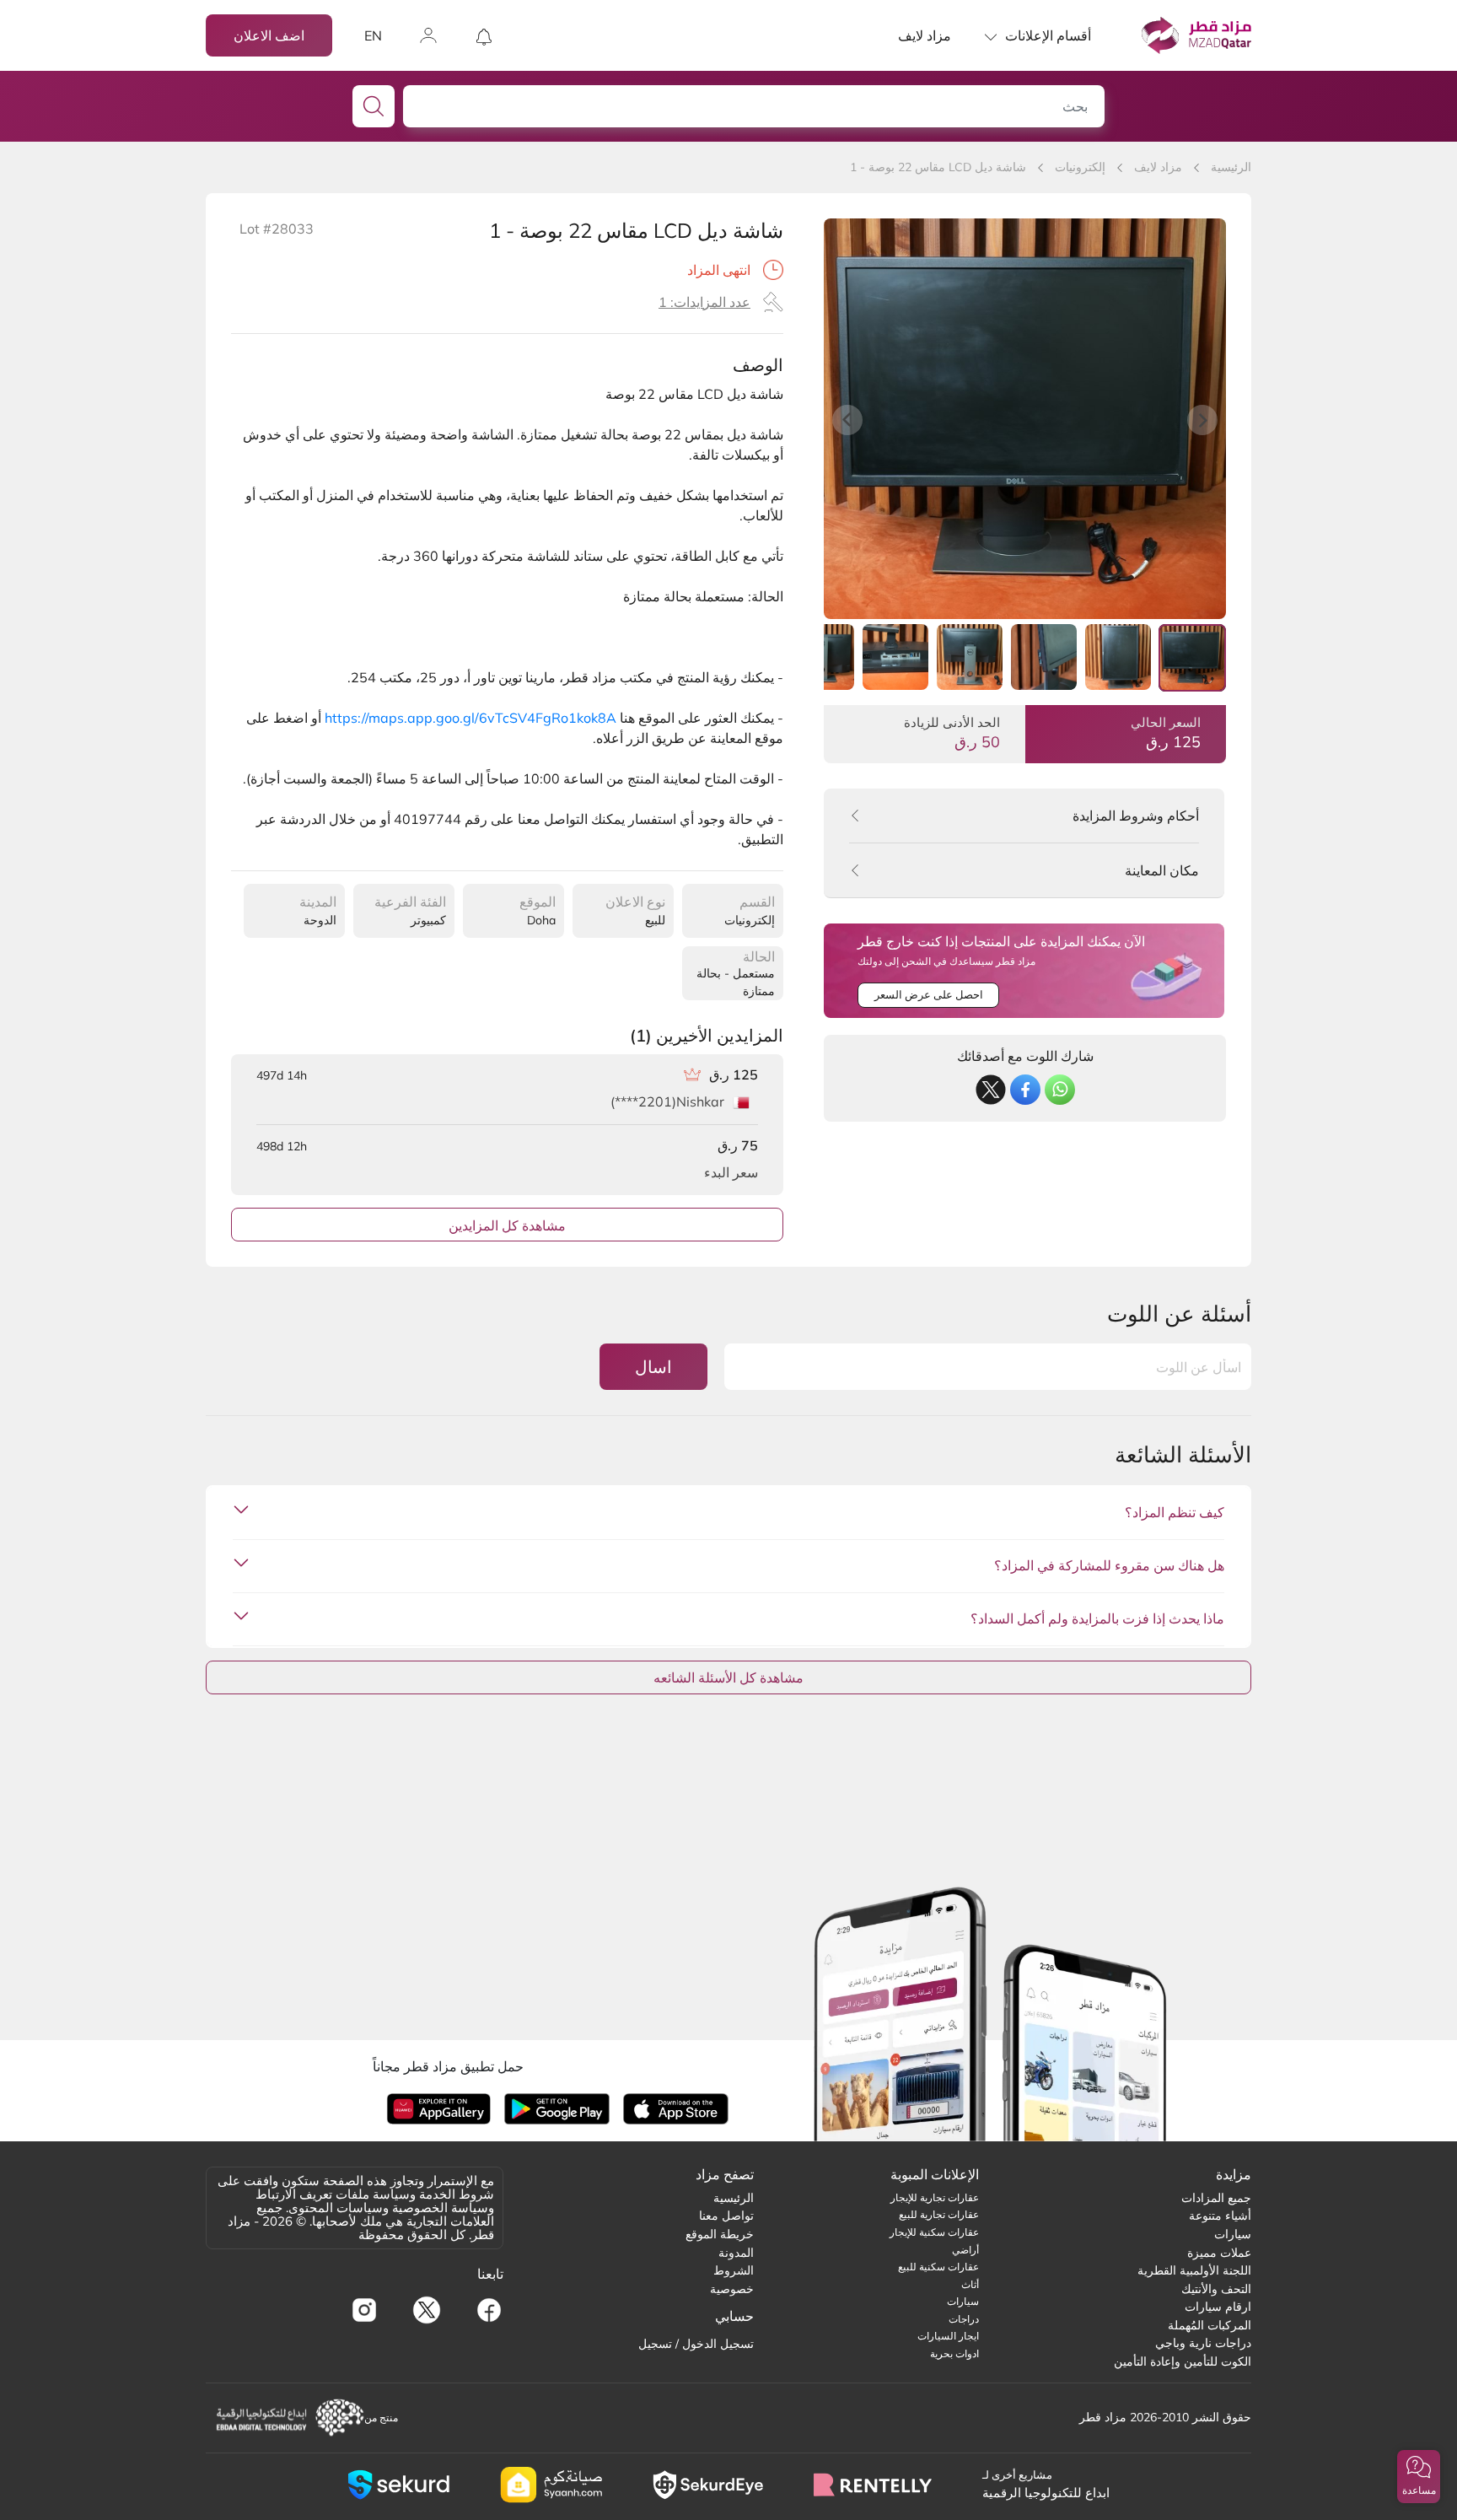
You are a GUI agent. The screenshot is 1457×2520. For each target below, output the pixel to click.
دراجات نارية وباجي (1203, 2343)
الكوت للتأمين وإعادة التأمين (1183, 2361)
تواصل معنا (726, 2216)
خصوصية (732, 2289)
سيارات (1233, 2234)
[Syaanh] (551, 2485)
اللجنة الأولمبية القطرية (1194, 2270)
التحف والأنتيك (1216, 2289)
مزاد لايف (925, 35)
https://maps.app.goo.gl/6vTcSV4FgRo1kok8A (470, 718)
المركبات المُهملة (1210, 2325)
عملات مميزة (1219, 2253)
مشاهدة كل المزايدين (507, 1225)
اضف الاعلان (269, 35)
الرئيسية (1231, 167)
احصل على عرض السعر (929, 994)
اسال (653, 1367)
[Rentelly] (873, 2485)
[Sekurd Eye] (708, 2485)
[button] (1419, 2477)
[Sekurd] (398, 2485)
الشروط (734, 2270)
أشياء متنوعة (1220, 2216)
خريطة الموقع (720, 2234)
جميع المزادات (1216, 2198)
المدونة (736, 2253)
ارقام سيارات (1218, 2307)
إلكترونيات (1080, 167)
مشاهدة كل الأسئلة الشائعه (728, 1677)
